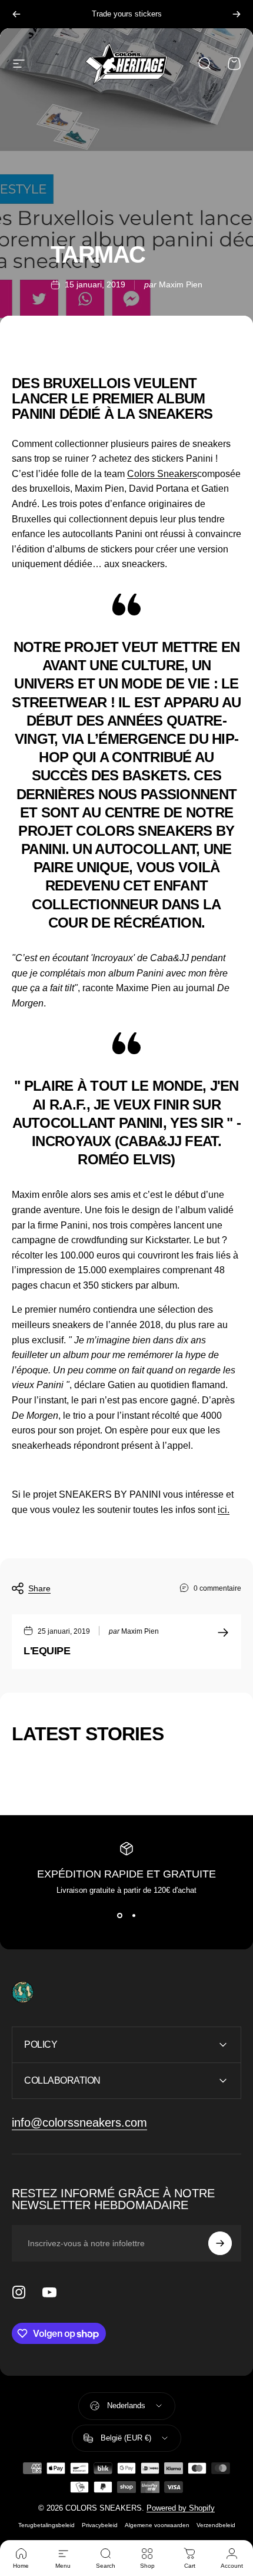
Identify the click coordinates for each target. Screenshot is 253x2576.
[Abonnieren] (220, 2243)
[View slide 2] (134, 1916)
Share (39, 1588)
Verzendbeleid (216, 2525)
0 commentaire (217, 1588)
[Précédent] (16, 14)
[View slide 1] (119, 1916)
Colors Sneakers (162, 474)
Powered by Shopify (181, 2508)
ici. (224, 1510)
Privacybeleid (100, 2525)
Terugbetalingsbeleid (46, 2525)
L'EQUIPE (47, 1651)
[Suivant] (237, 14)
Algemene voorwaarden (157, 2525)
